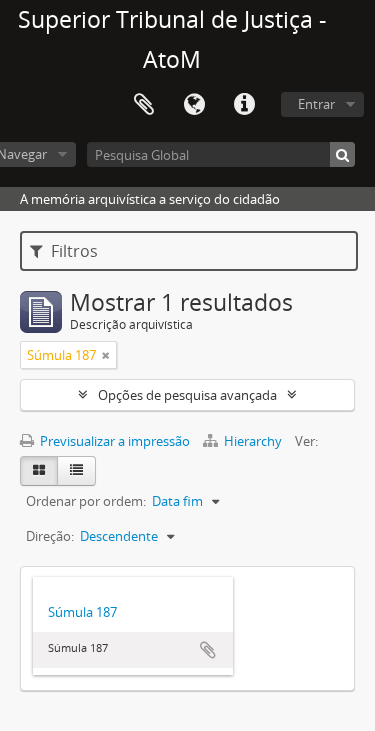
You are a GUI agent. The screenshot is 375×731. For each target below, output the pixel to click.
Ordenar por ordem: (86, 501)
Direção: (50, 536)
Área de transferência (144, 105)
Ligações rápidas (244, 105)
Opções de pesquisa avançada (187, 395)
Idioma (194, 105)
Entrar (316, 104)
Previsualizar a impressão (113, 441)
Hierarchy (253, 441)
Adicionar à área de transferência (208, 650)
